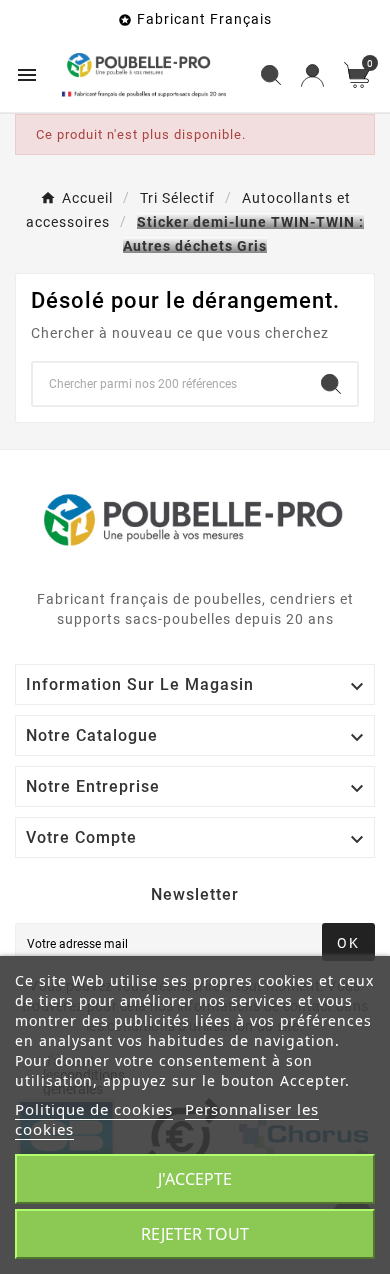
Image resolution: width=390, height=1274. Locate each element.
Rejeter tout (195, 1234)
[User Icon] (312, 75)
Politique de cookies (94, 1109)
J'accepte (195, 1179)
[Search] (331, 384)
